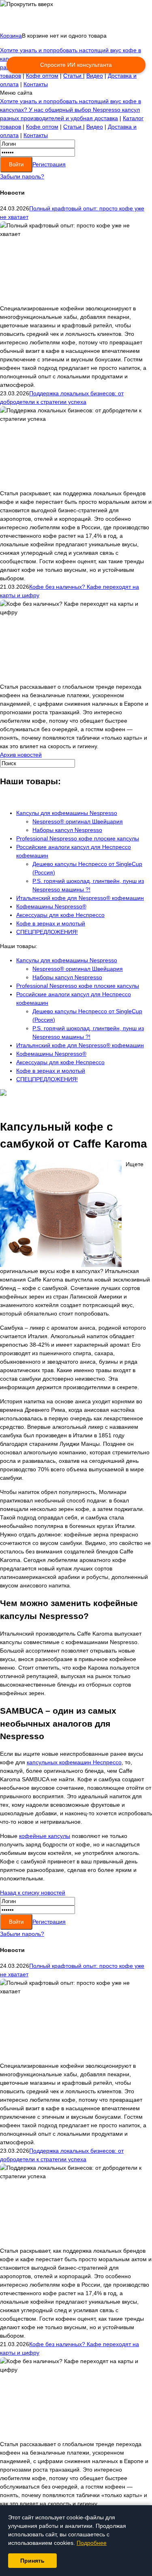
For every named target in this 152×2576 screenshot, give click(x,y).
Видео (95, 76)
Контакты (36, 84)
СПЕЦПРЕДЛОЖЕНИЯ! (47, 932)
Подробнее (92, 2543)
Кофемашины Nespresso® (51, 906)
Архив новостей (21, 755)
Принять (32, 2561)
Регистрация (49, 164)
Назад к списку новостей (33, 1893)
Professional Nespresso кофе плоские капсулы (78, 838)
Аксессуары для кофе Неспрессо (60, 915)
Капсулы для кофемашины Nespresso (67, 813)
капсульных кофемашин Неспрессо (74, 1762)
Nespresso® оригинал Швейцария (78, 821)
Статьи (73, 76)
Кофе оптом (42, 76)
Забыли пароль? (22, 176)
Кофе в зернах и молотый (51, 923)
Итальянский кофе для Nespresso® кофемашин (80, 898)
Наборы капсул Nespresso (67, 830)
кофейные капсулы (45, 1836)
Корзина (11, 36)
